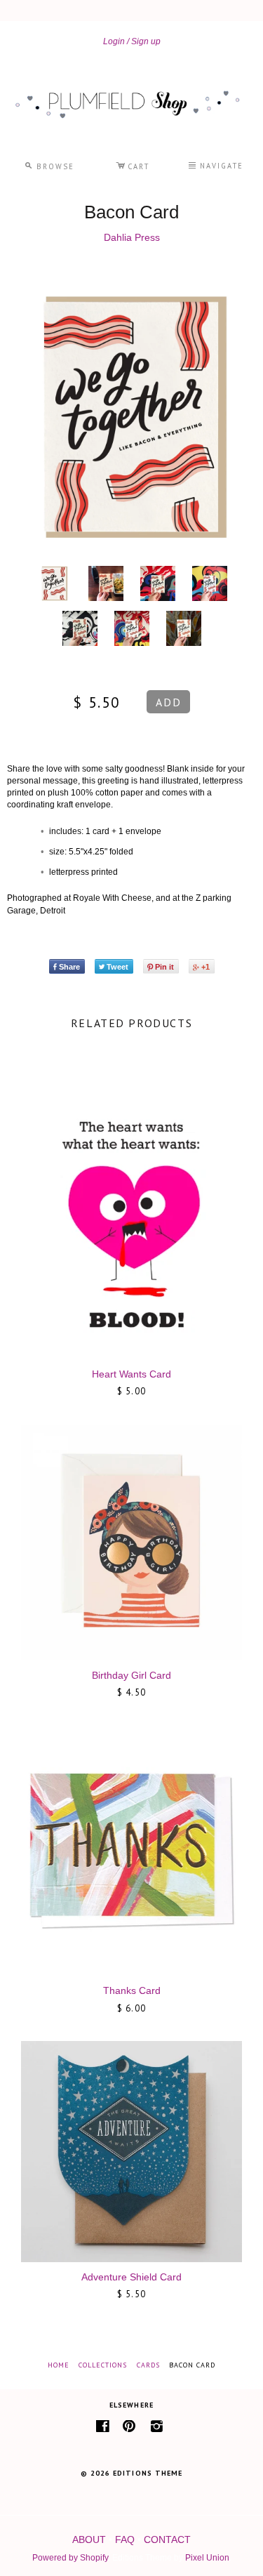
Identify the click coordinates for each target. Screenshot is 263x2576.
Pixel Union (207, 2558)
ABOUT (89, 2539)
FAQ (125, 2539)
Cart (133, 164)
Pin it (164, 967)
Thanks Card (132, 1990)
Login (114, 41)
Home (59, 2365)
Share (69, 967)
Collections (103, 2365)
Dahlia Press (132, 237)
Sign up (146, 41)
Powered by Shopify (70, 2558)
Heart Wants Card (131, 1374)
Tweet (117, 967)
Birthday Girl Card (131, 1675)
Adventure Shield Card (131, 2277)
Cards (148, 2365)
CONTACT (167, 2539)
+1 (205, 967)
